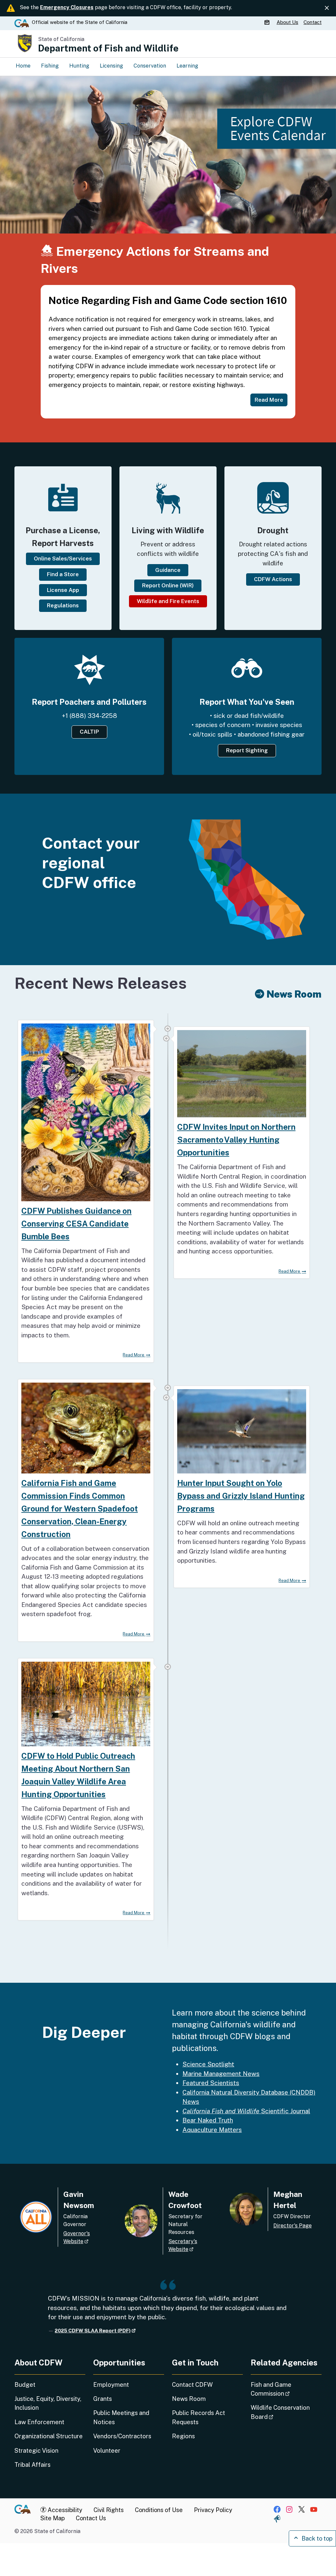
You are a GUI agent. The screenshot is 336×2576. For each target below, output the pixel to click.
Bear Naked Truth (208, 2120)
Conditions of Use (159, 2510)
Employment (111, 2385)
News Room (189, 2399)
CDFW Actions (273, 579)
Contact (313, 22)
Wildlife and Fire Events (168, 601)
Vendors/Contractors (122, 2436)
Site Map (52, 2518)
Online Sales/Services (63, 558)
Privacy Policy (213, 2510)
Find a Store (63, 574)
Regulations (63, 605)
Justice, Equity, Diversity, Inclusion (48, 2403)
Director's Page (293, 2226)
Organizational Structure (49, 2436)
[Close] (327, 8)
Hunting (79, 66)
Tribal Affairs (32, 2465)
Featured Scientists (211, 2083)
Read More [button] (269, 400)
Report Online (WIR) (168, 585)
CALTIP (89, 732)
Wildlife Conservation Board (280, 2412)
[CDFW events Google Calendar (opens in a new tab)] (268, 22)
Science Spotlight (208, 2064)
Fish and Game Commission (286, 2389)
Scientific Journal (246, 2111)
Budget (25, 2385)
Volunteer (107, 2451)
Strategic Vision (36, 2451)
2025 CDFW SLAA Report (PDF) (95, 2331)
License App (63, 590)
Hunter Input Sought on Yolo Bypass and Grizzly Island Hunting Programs (241, 1496)
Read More (134, 1355)
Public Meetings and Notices (121, 2417)
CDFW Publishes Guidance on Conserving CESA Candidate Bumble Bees (76, 1224)
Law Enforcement (39, 2422)
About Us (287, 22)
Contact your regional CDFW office (91, 863)
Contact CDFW (192, 2385)
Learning (187, 66)
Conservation (150, 66)
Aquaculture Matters (212, 2130)
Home (23, 66)
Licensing (111, 66)
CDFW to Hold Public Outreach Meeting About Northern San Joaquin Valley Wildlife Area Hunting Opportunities (78, 1775)
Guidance (168, 570)
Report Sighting (247, 750)
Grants (103, 2399)
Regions (183, 2436)
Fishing (50, 66)
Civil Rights (109, 2510)
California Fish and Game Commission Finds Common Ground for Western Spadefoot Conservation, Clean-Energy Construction (80, 1509)
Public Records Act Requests (199, 2417)
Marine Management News (221, 2074)
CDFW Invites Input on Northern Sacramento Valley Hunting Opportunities (236, 1140)
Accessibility (64, 2510)
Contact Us (91, 2518)
